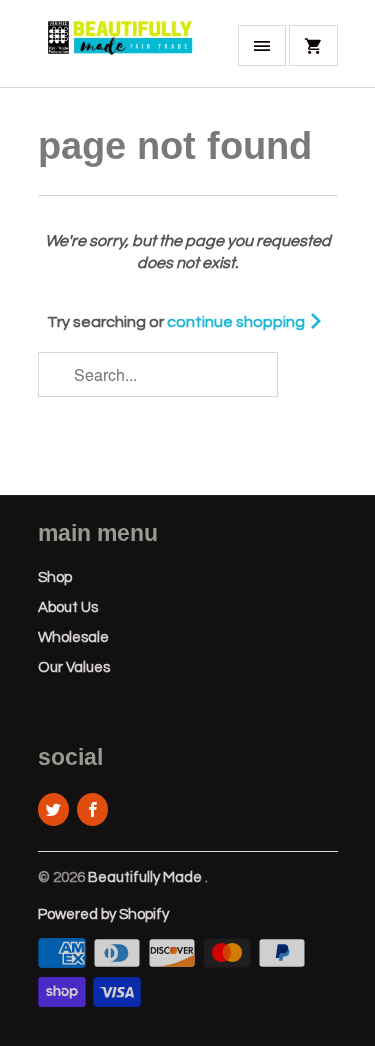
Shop (55, 577)
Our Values (74, 667)
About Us (68, 607)
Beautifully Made (146, 877)
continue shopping (237, 322)
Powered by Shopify (103, 914)
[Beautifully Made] (118, 51)
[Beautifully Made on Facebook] (92, 809)
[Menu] (262, 45)
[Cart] (313, 45)
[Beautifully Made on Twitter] (53, 809)
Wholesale (73, 637)
